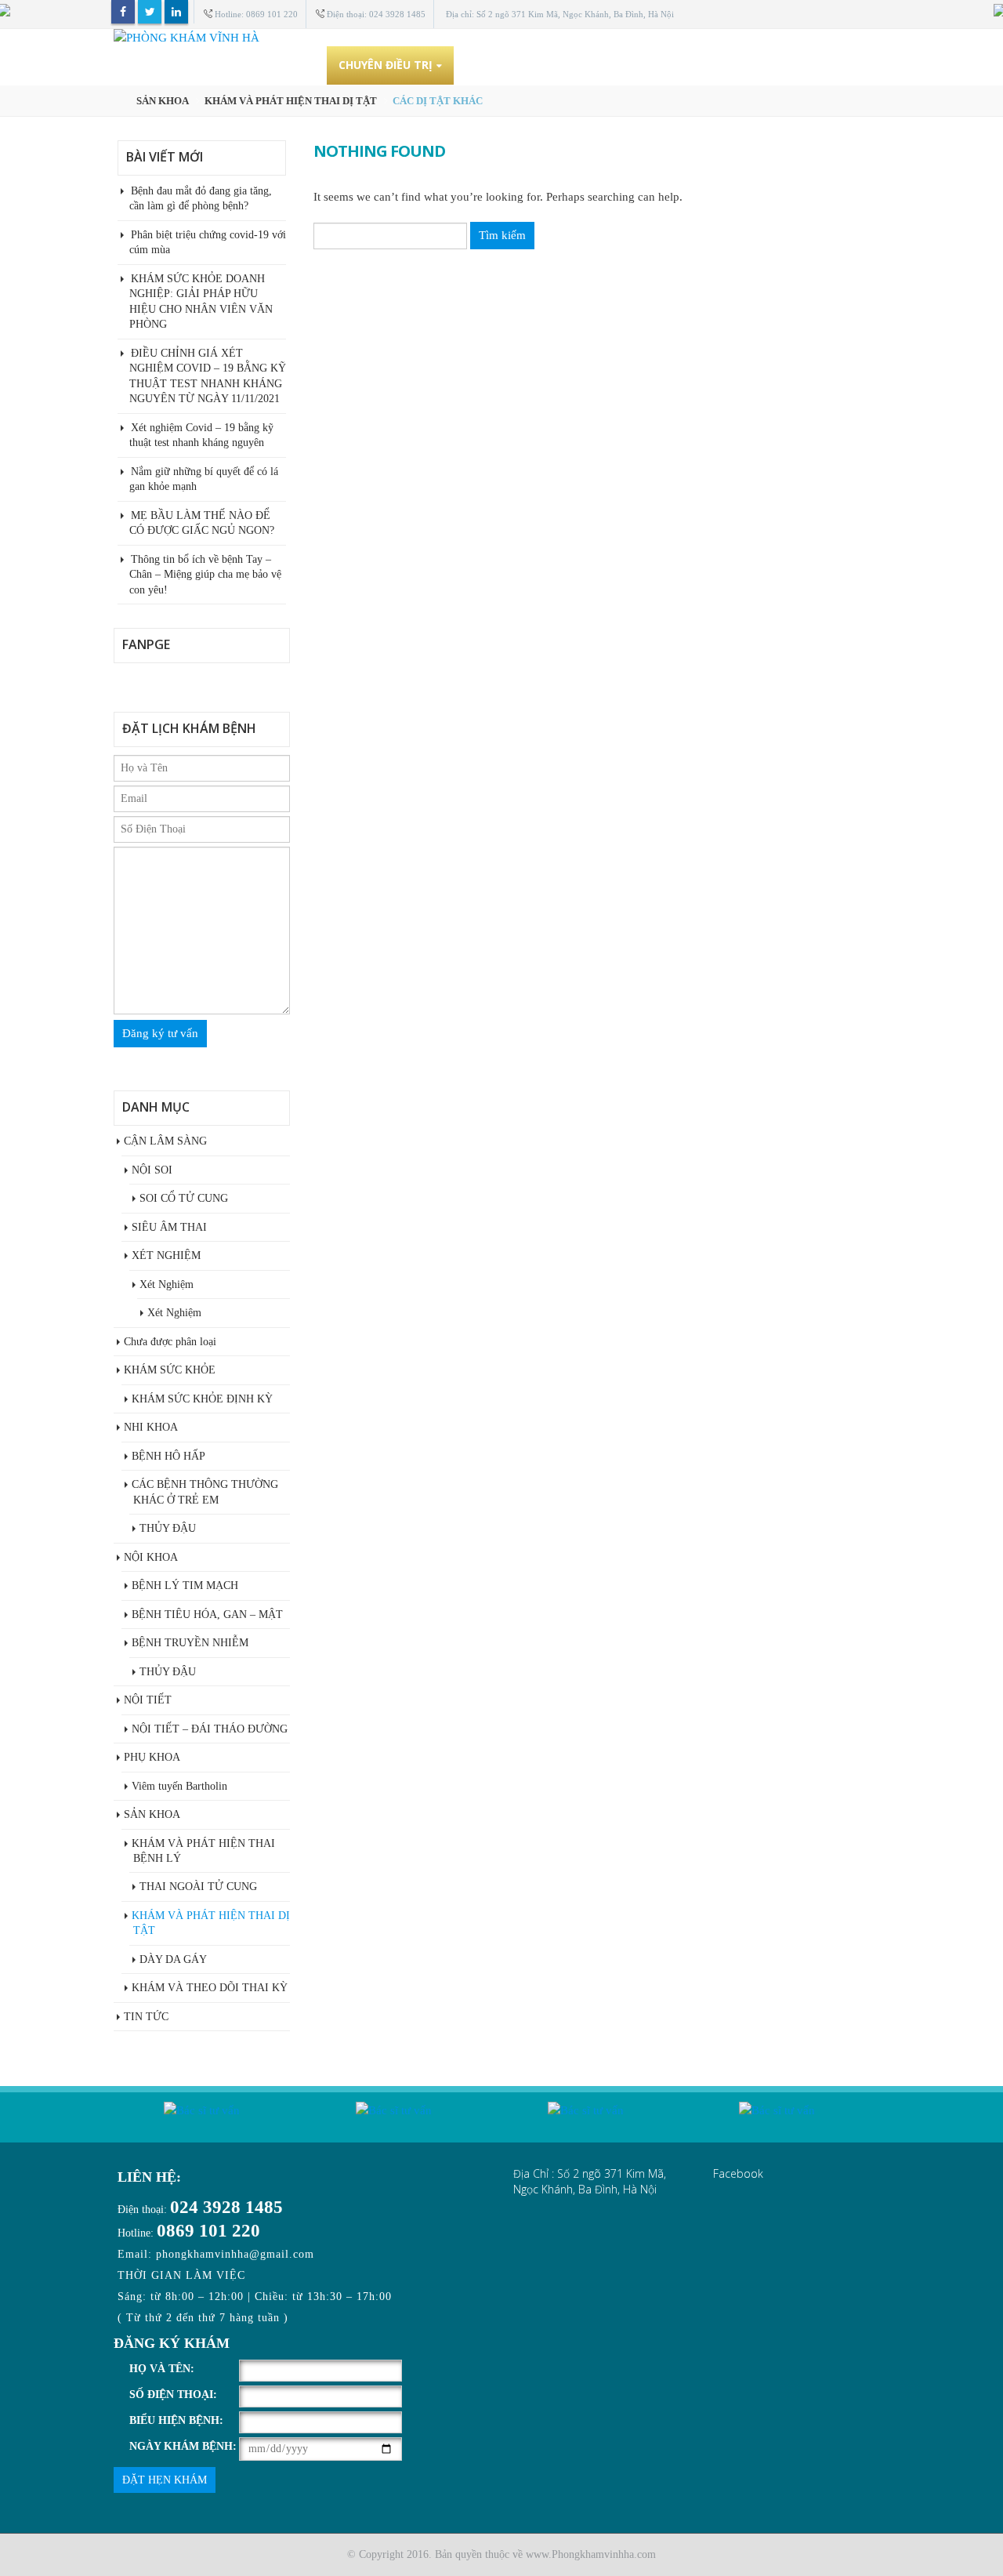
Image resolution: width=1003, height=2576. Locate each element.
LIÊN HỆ (851, 65)
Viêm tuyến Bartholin (179, 1786)
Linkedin (176, 12)
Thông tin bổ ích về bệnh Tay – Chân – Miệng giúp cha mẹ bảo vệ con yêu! (205, 575)
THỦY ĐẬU (168, 1528)
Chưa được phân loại (170, 1342)
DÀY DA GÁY (173, 1959)
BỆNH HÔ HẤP (168, 1456)
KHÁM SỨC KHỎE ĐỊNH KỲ (202, 1399)
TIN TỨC (781, 65)
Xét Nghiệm (167, 1284)
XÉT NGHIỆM (166, 1255)
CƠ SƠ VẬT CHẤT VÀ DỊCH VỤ (548, 65)
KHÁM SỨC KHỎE (170, 1370)
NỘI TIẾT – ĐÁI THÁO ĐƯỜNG (210, 1729)
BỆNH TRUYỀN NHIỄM (190, 1643)
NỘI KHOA (151, 1557)
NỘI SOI (152, 1170)
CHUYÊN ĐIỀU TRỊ (386, 65)
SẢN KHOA (152, 1814)
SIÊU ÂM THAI (169, 1227)
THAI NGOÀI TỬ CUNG (198, 1887)
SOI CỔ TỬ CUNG (184, 1198)
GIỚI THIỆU (284, 65)
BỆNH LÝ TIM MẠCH (185, 1586)
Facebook (123, 12)
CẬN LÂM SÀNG (165, 1141)
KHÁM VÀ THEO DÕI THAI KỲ (210, 1988)
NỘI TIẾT (148, 1700)
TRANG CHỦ (196, 65)
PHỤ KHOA (152, 1757)
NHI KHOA (151, 1427)
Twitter (150, 12)
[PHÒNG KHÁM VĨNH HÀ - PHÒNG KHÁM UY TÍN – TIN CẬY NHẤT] (501, 38)
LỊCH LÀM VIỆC (693, 65)
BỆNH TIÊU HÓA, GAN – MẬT (207, 1615)
